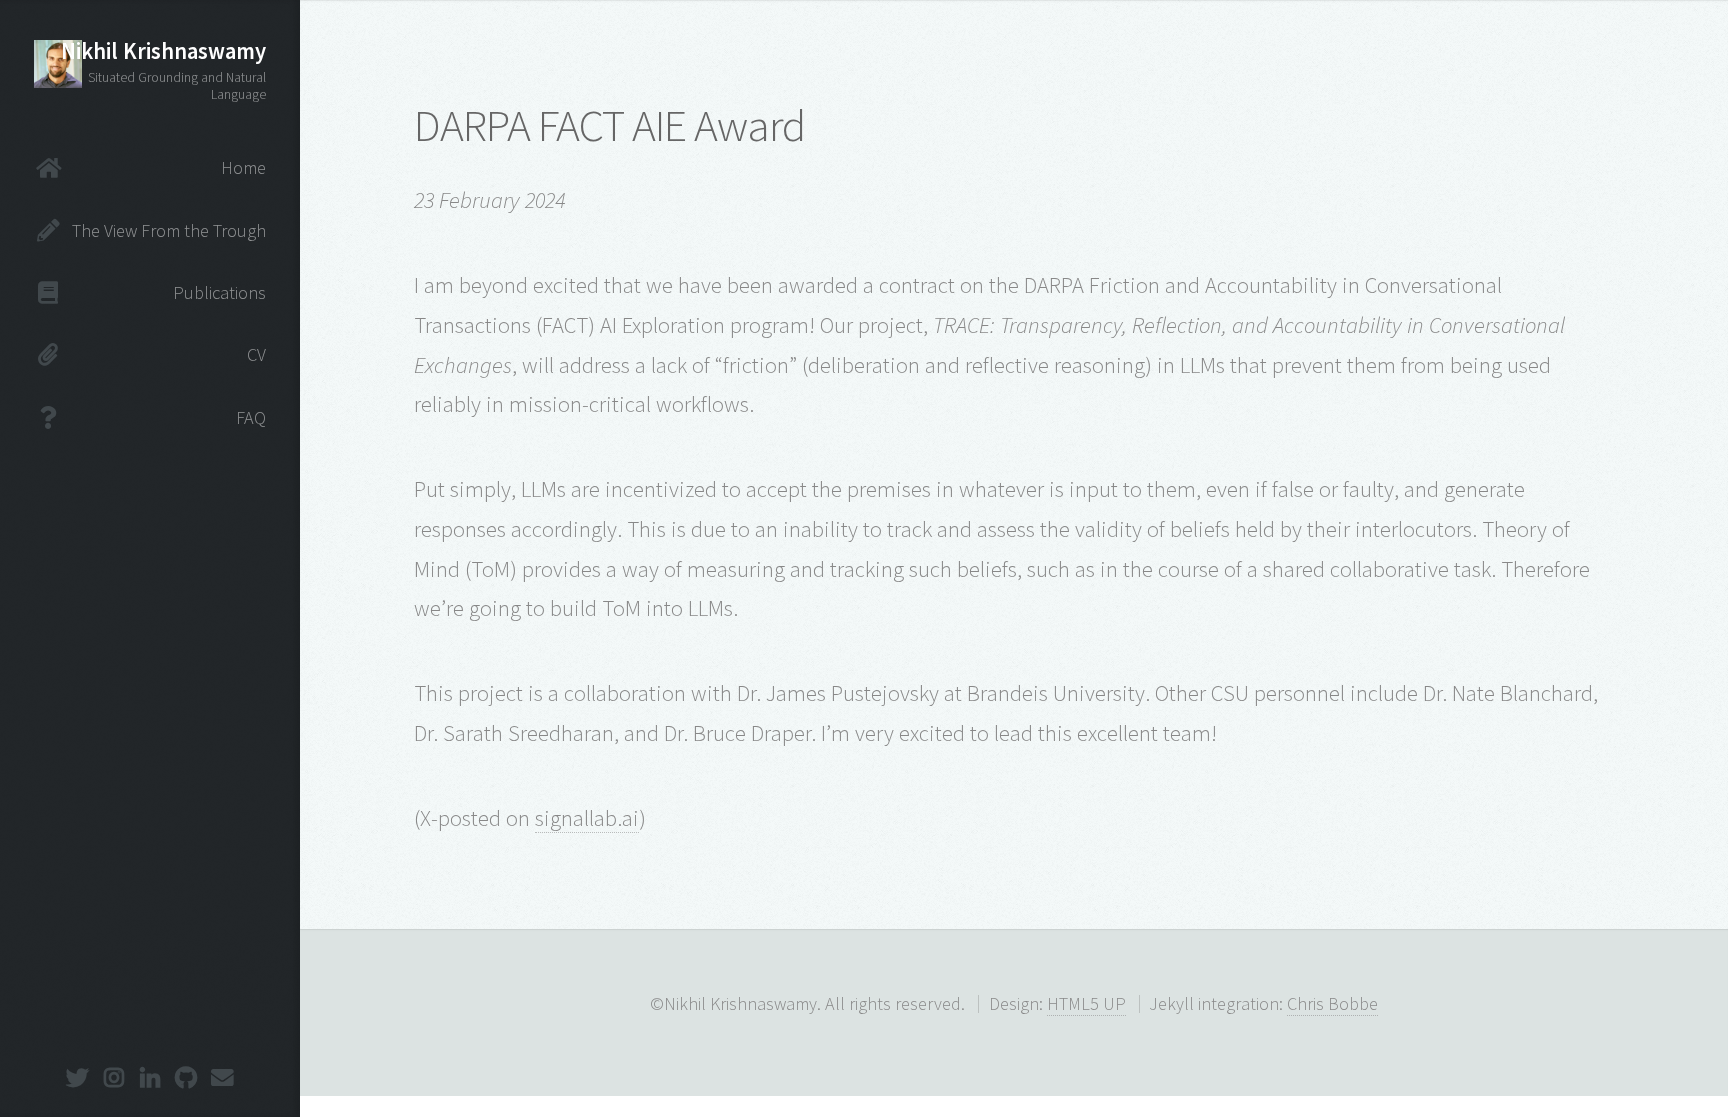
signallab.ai (587, 818)
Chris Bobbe (1332, 1003)
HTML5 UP (1086, 1003)
